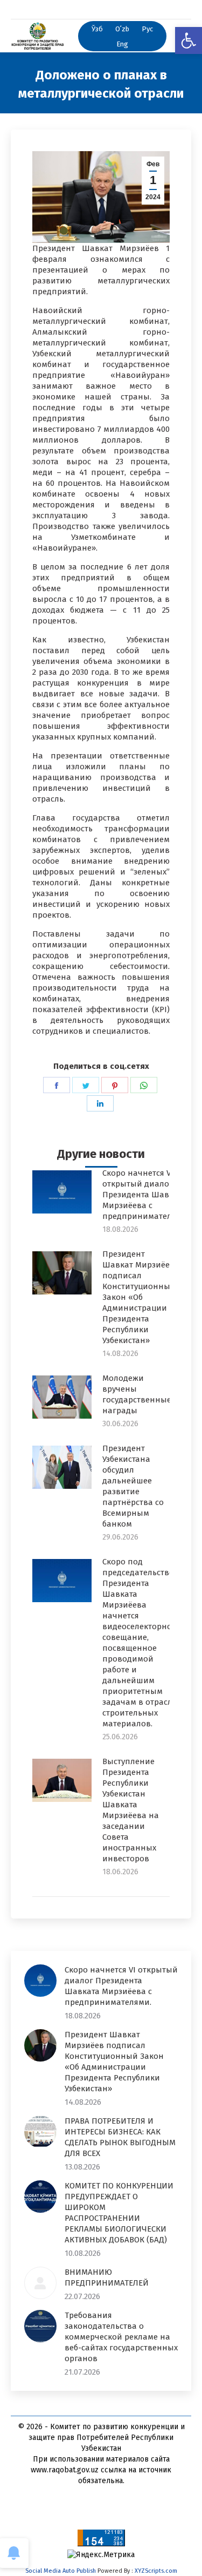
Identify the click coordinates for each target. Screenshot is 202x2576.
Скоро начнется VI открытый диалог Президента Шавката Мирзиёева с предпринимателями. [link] (146, 1195)
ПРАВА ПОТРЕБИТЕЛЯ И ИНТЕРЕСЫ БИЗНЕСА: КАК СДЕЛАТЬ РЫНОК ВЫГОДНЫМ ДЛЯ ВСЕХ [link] (120, 2137)
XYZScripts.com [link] (156, 2571)
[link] (189, 40)
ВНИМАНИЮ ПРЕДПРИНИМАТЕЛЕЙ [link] (107, 2277)
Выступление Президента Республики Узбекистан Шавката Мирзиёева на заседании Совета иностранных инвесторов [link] (131, 1810)
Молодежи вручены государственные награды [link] (137, 1394)
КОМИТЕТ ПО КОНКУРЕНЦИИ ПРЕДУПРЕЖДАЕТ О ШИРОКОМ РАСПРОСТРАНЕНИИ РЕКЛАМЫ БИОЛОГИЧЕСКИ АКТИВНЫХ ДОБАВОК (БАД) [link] (119, 2213)
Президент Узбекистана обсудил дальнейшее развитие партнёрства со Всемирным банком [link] (133, 1486)
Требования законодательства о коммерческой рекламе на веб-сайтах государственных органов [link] (121, 2337)
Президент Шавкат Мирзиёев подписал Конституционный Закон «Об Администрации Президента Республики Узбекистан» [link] (139, 1297)
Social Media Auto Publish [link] (61, 2571)
